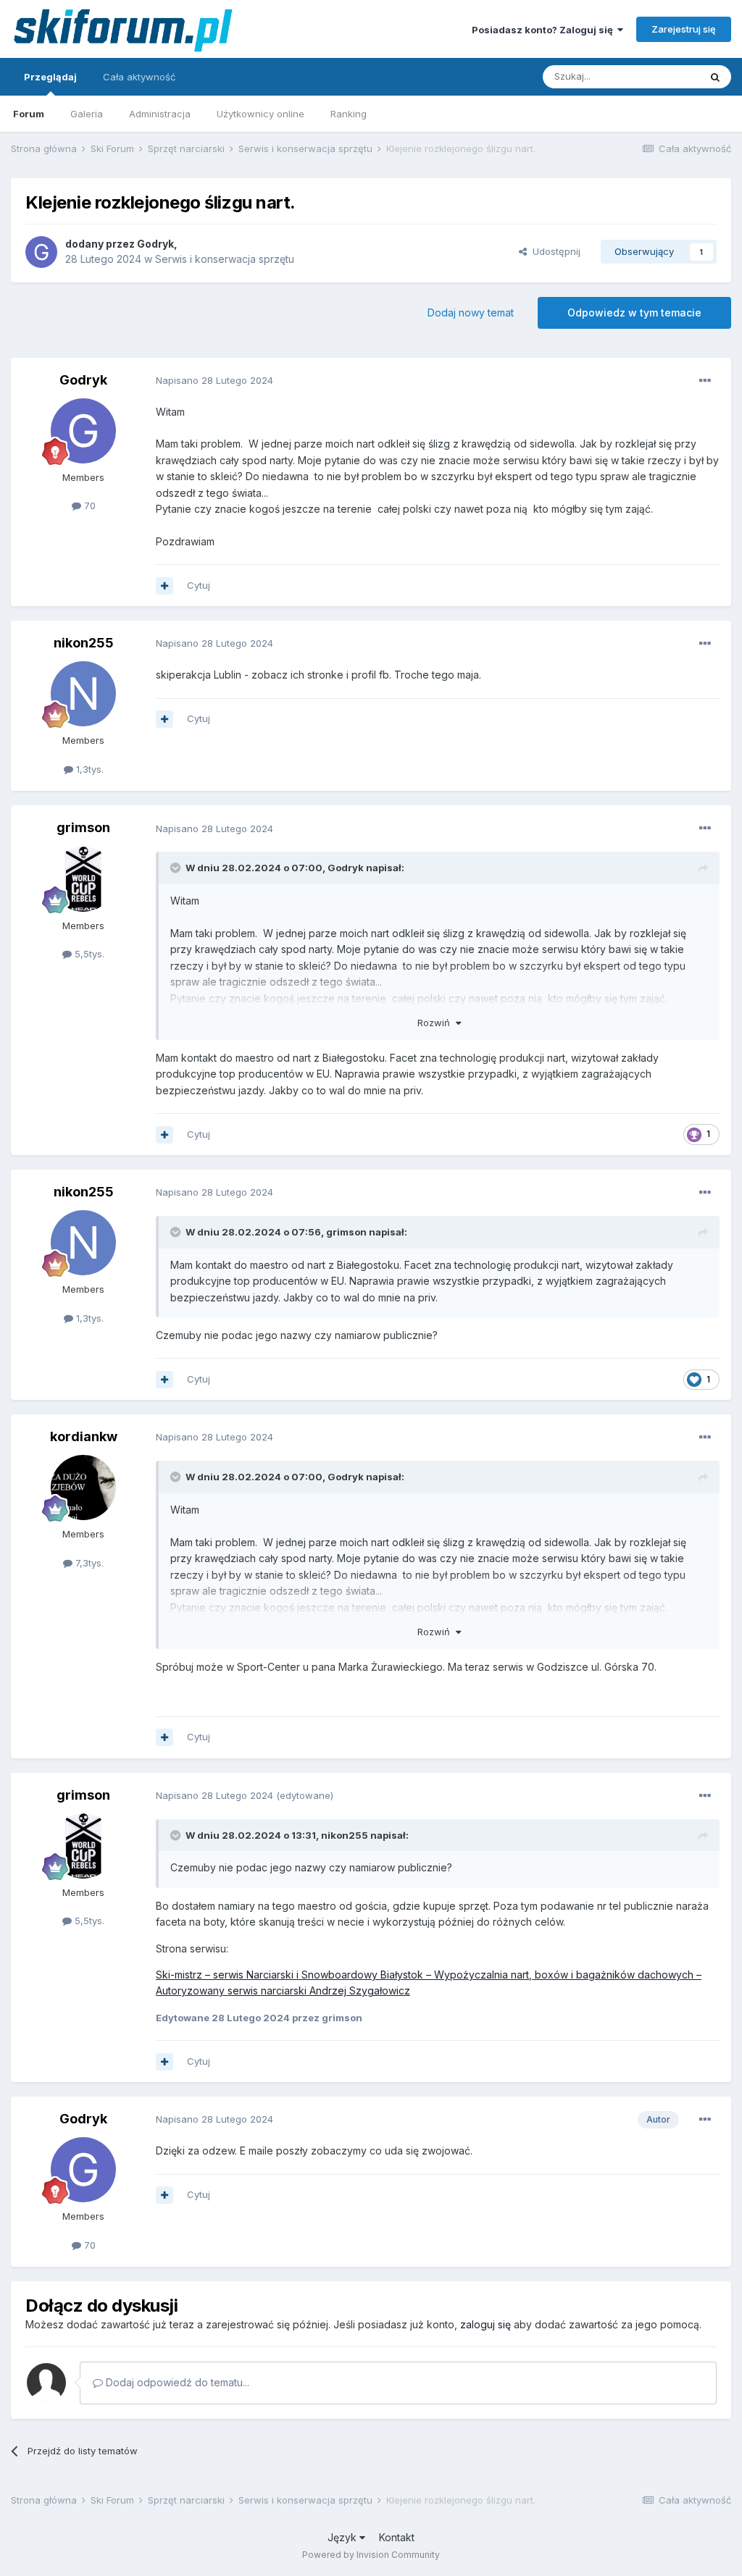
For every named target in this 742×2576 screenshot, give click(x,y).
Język (343, 2537)
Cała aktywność (139, 77)
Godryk (155, 244)
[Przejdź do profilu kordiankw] (83, 1488)
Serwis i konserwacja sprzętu (225, 259)
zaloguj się (485, 2324)
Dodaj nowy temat (471, 312)
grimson (83, 827)
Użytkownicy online (260, 114)
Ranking (349, 114)
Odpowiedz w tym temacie (634, 312)
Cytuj (199, 585)
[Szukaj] (715, 77)
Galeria (87, 114)
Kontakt (397, 2537)
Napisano (214, 380)
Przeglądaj (50, 77)
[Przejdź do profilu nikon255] (83, 694)
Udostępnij (554, 251)
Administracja (160, 114)
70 (88, 505)
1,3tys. (88, 769)
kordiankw (84, 1436)
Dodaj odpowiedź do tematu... (176, 2382)
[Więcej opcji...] (705, 381)
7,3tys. (88, 1563)
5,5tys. (88, 954)
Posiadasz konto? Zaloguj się (545, 30)
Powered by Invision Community (371, 2555)
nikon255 (84, 643)
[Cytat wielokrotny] (164, 586)
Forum (29, 114)
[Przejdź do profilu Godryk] (41, 252)
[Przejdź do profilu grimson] (83, 879)
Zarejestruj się (684, 29)
